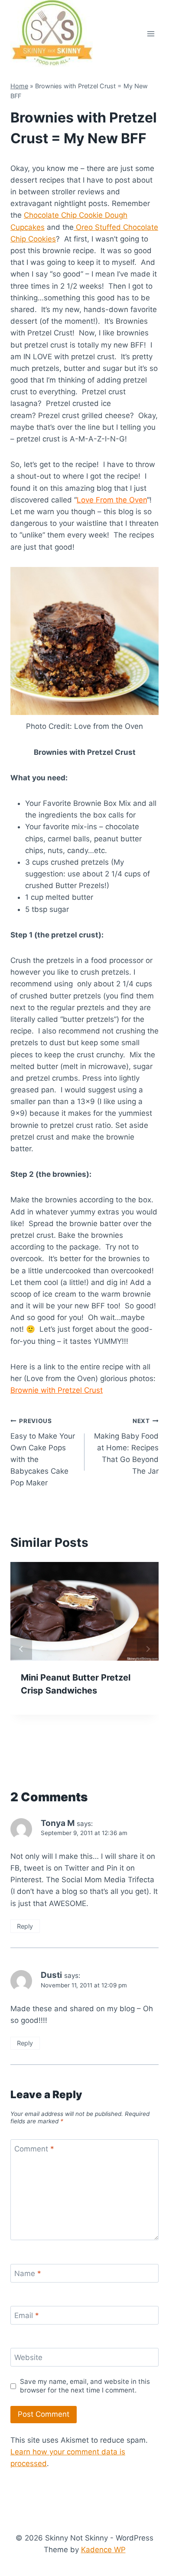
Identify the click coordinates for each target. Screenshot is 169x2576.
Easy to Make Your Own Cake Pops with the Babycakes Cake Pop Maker (43, 1452)
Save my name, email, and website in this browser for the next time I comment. (85, 2386)
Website (28, 2357)
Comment (34, 2149)
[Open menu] (151, 34)
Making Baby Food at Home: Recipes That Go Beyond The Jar (126, 1446)
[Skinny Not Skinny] (52, 34)
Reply (25, 1926)
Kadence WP (103, 2550)
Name (28, 2273)
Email (27, 2315)
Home (19, 86)
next (148, 1649)
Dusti (51, 1975)
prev (21, 1649)
